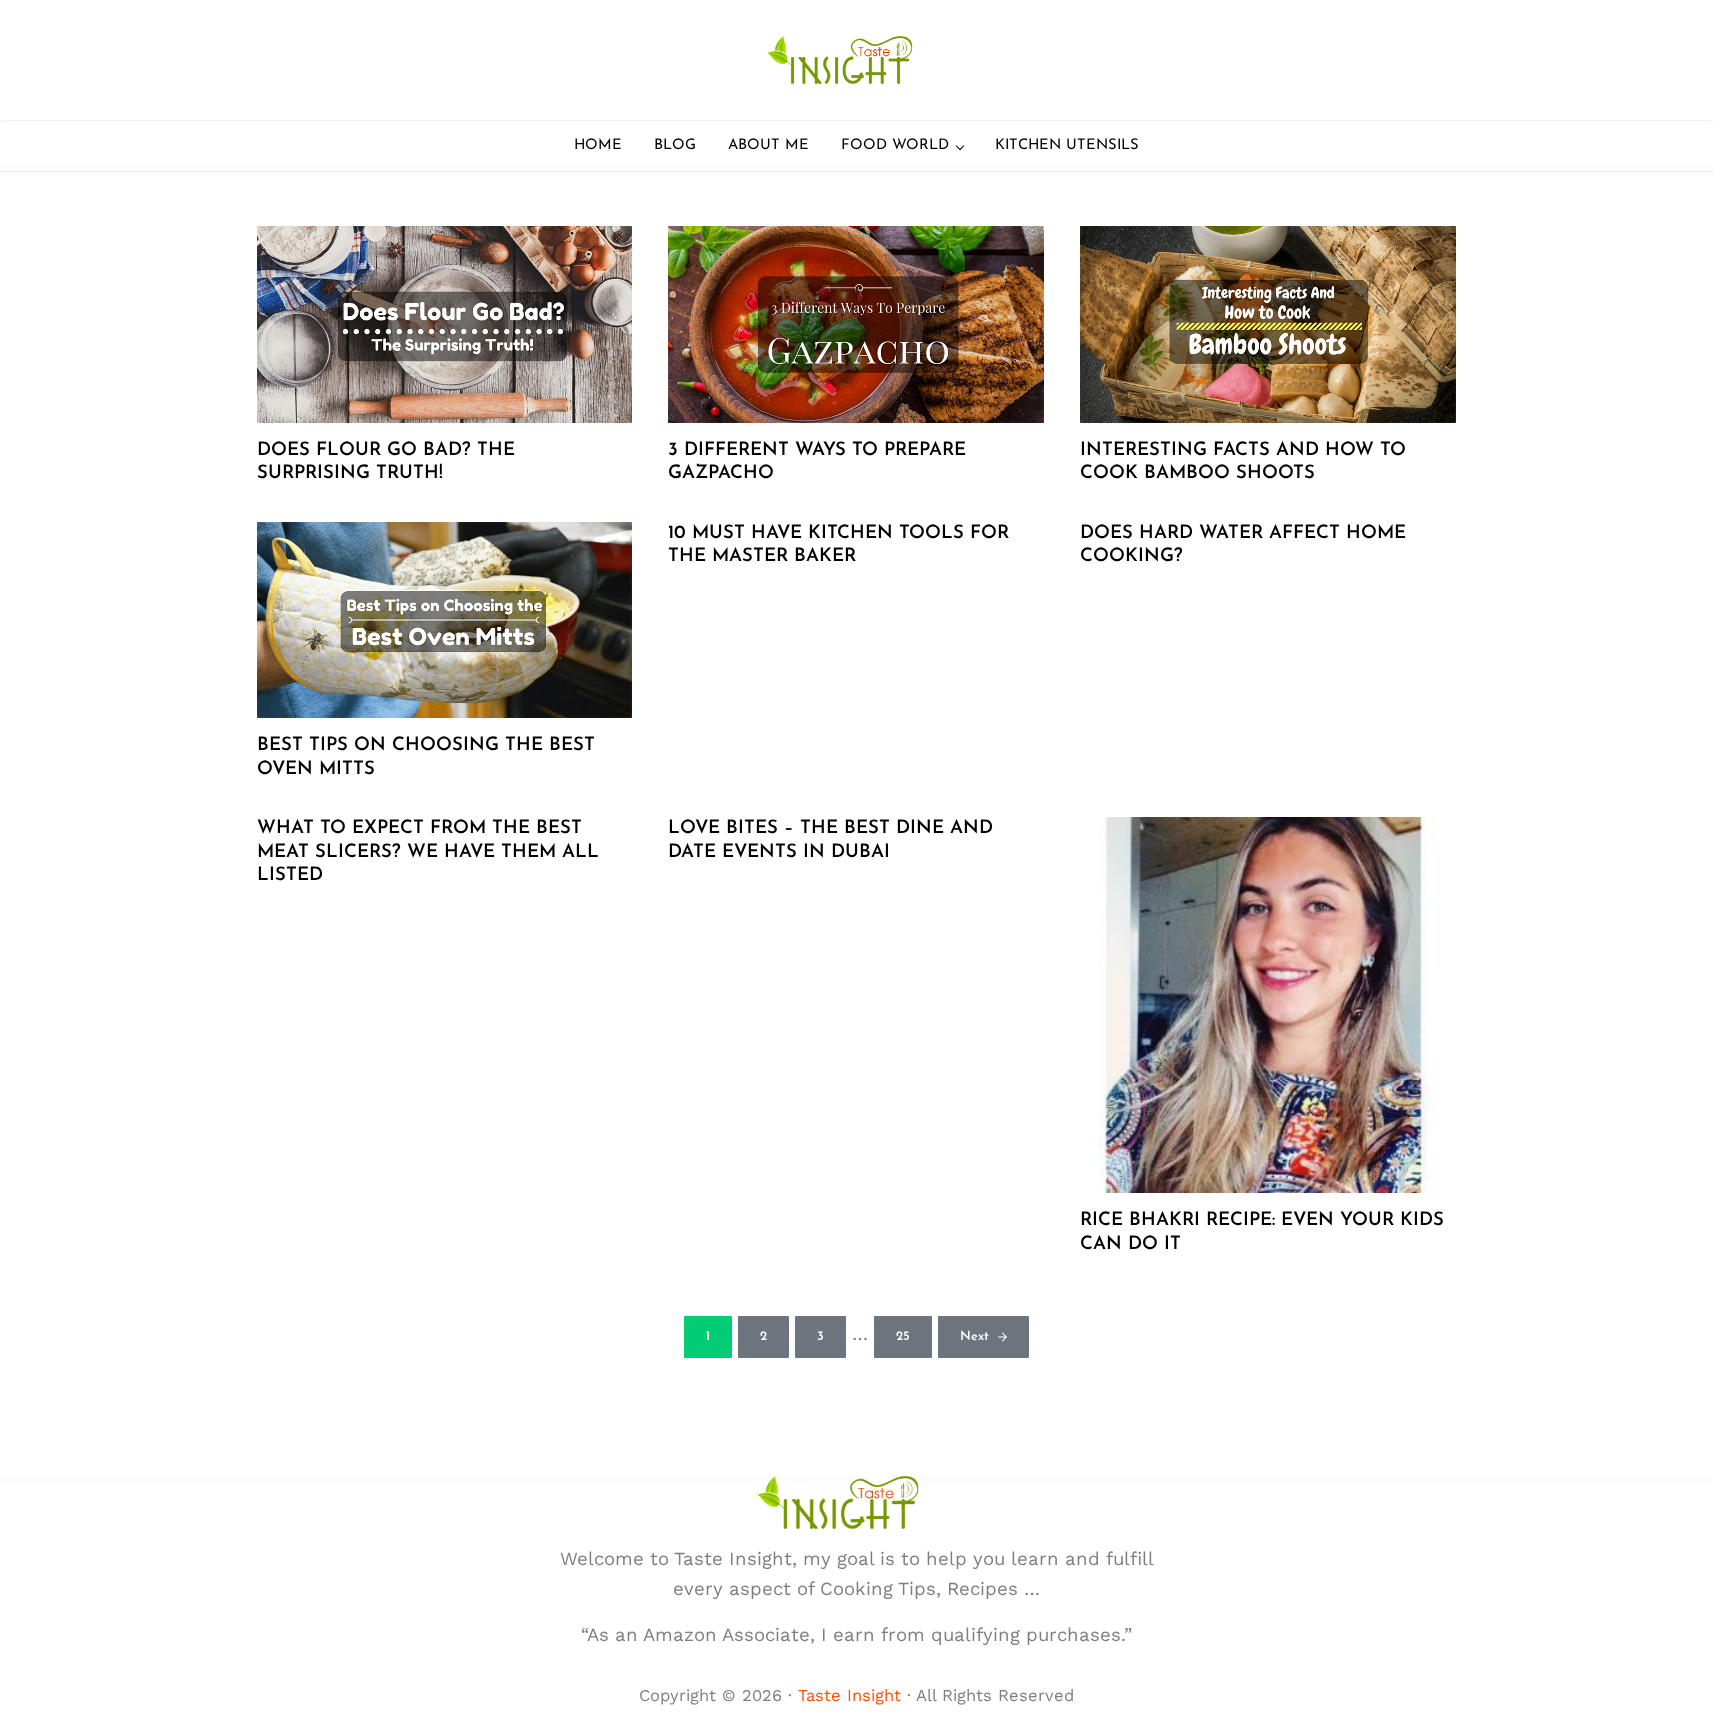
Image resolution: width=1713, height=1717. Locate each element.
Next (974, 1336)
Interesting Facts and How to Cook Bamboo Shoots (1243, 462)
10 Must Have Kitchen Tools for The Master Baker (838, 545)
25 (914, 1340)
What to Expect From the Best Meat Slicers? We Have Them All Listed (428, 852)
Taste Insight (849, 1695)
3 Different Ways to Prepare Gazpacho (817, 462)
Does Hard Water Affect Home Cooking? (1243, 545)
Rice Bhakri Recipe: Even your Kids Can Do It (1262, 1232)
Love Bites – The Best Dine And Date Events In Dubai (830, 840)
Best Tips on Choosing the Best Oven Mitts (426, 757)
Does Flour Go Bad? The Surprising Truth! (386, 462)
